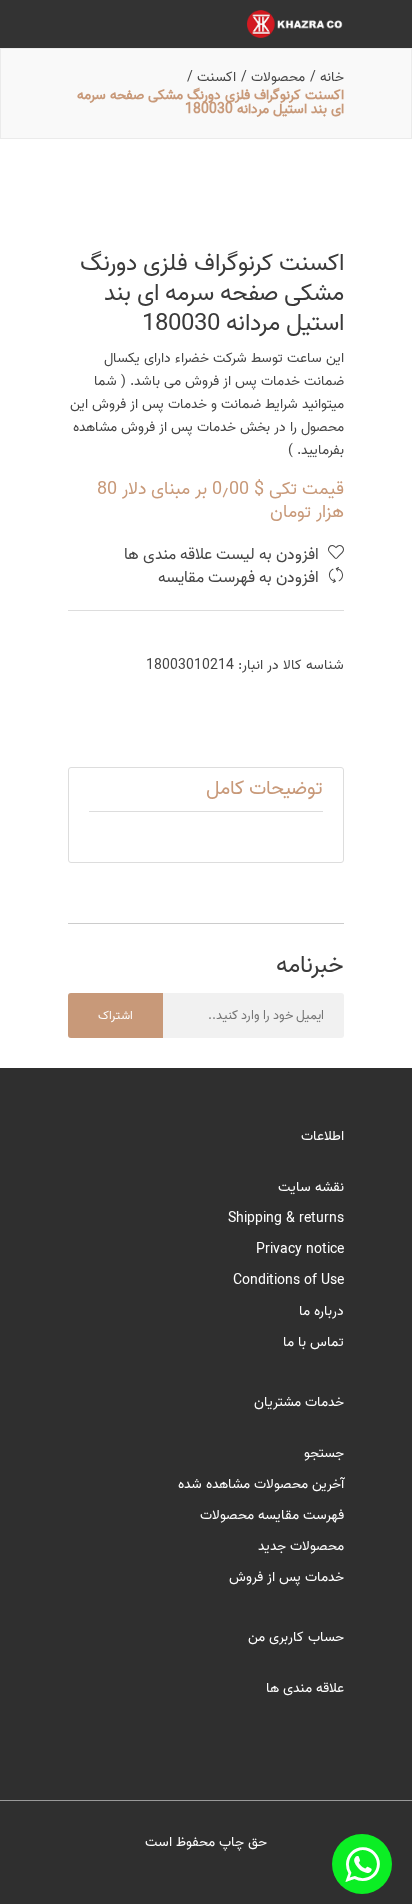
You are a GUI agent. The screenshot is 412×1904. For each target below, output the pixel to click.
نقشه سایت (311, 1187)
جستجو (324, 1453)
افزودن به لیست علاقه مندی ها (223, 555)
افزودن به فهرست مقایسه (240, 578)
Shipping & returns (286, 1218)
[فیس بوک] (362, 1864)
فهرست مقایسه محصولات (272, 1515)
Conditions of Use (288, 1280)
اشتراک (115, 1015)
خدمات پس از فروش (286, 1577)
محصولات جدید (301, 1546)
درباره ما (321, 1311)
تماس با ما (313, 1342)
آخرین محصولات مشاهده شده (261, 1484)
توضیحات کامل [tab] (264, 789)
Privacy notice (300, 1249)
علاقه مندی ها (305, 1688)
